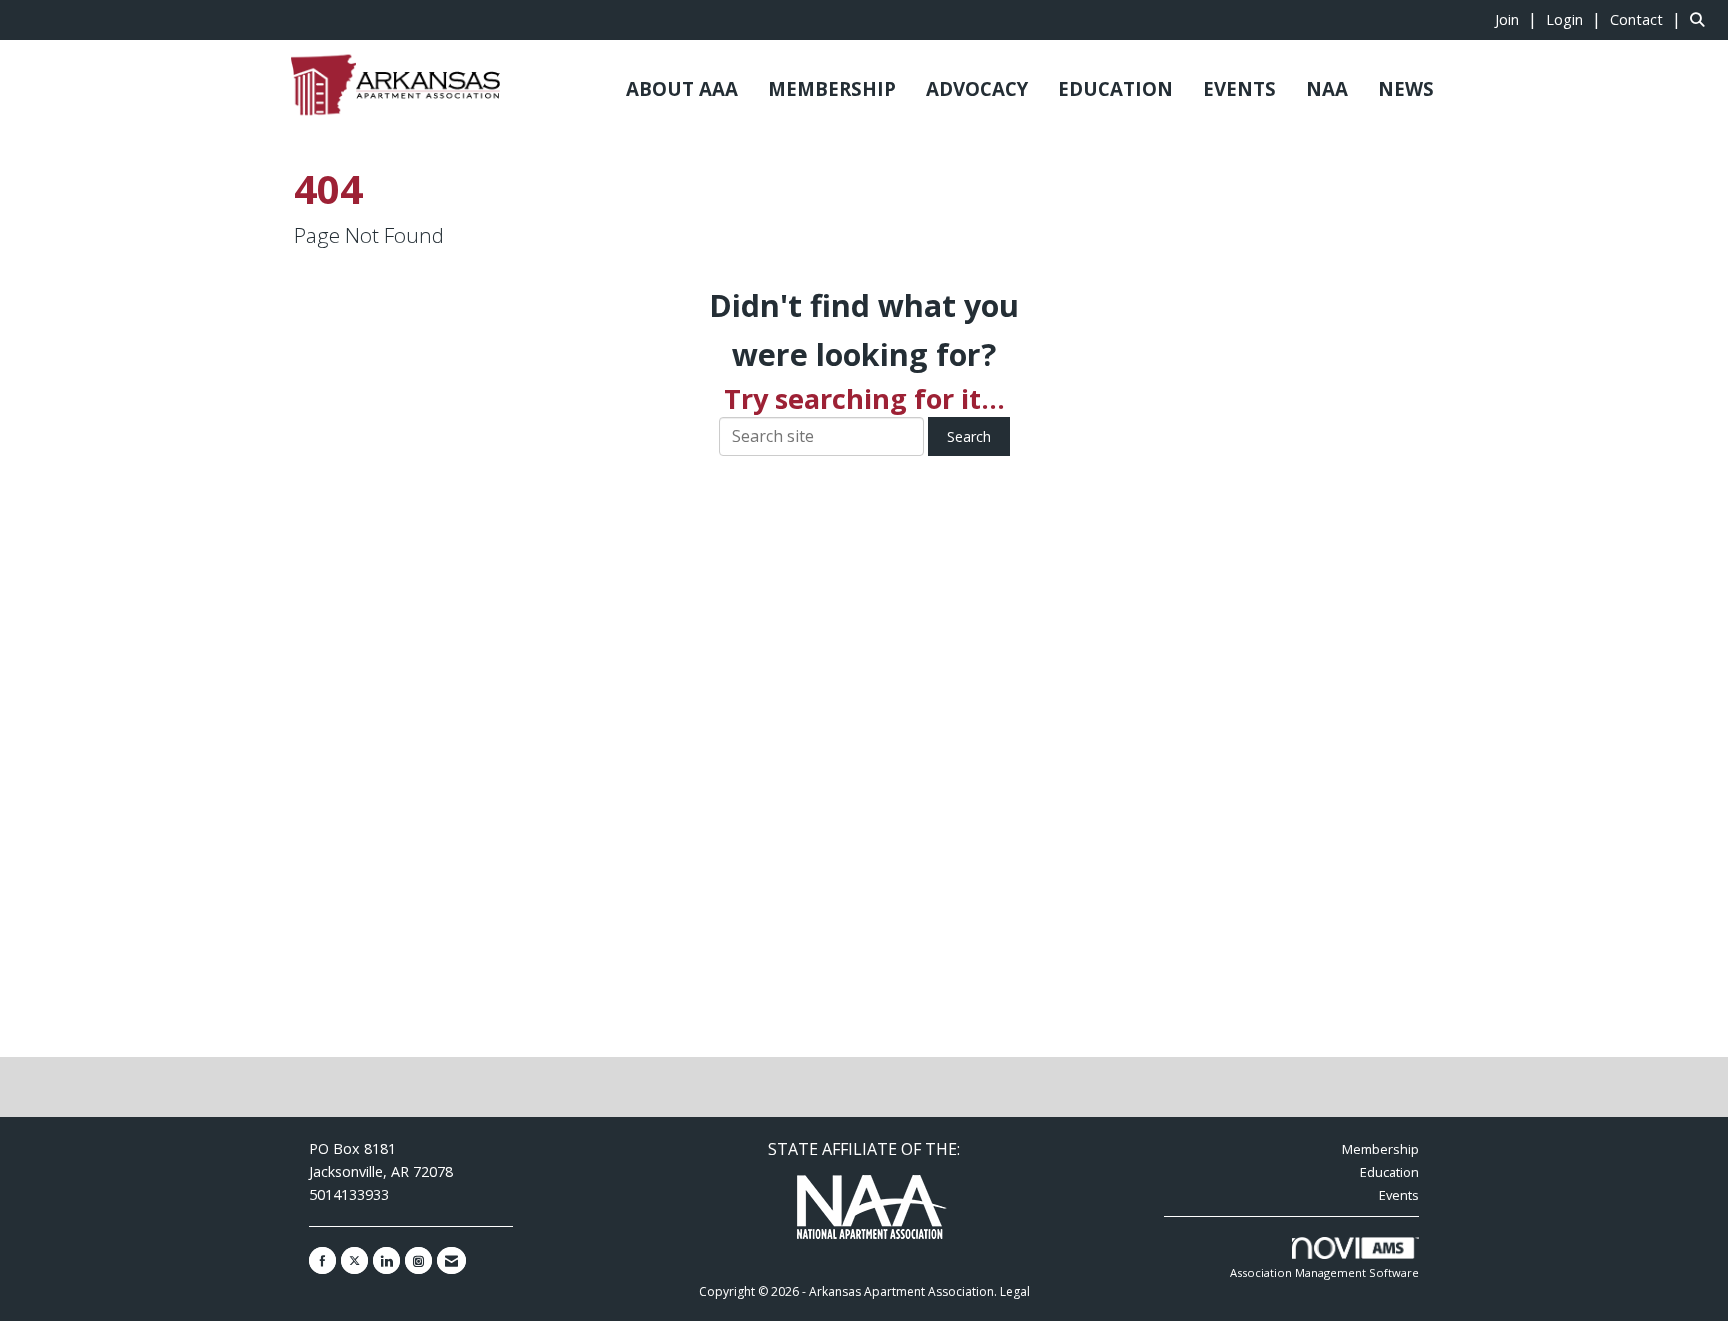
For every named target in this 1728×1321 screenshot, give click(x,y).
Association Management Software (1324, 1272)
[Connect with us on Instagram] (418, 1260)
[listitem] (1518, 19)
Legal (1015, 1291)
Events (1399, 1195)
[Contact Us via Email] (451, 1260)
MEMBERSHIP (832, 88)
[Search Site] (1701, 19)
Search (969, 436)
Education (1389, 1172)
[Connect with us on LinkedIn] (386, 1260)
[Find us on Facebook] (322, 1260)
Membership (1380, 1149)
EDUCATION (1115, 88)
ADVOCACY (977, 88)
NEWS (1406, 88)
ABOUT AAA (682, 88)
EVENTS (1239, 88)
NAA (1327, 88)
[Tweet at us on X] (354, 1260)
